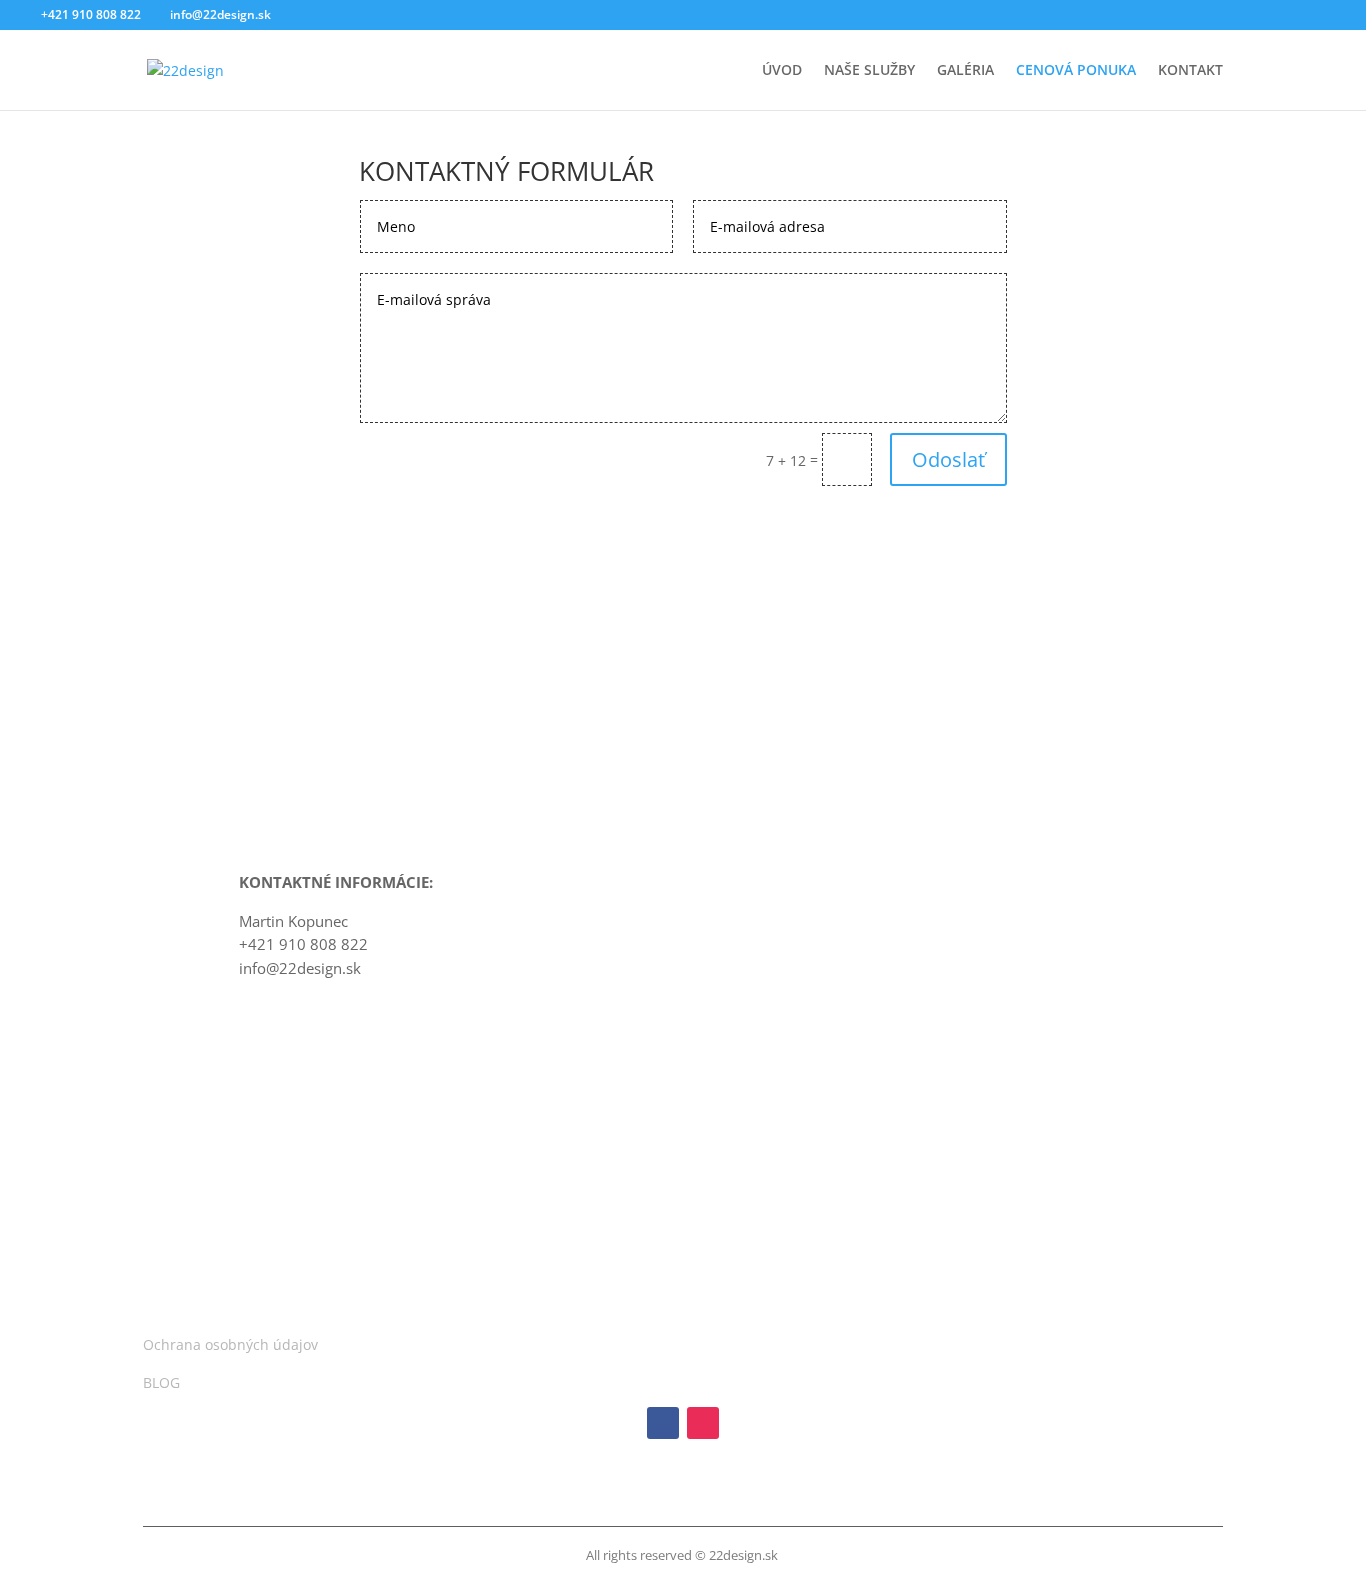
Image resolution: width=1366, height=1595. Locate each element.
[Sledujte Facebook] (663, 1423)
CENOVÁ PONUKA (1076, 71)
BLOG (161, 1382)
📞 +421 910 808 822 (503, 589)
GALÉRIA (965, 71)
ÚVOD (782, 71)
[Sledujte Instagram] (703, 1423)
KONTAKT (1190, 71)
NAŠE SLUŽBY (869, 71)
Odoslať (948, 459)
